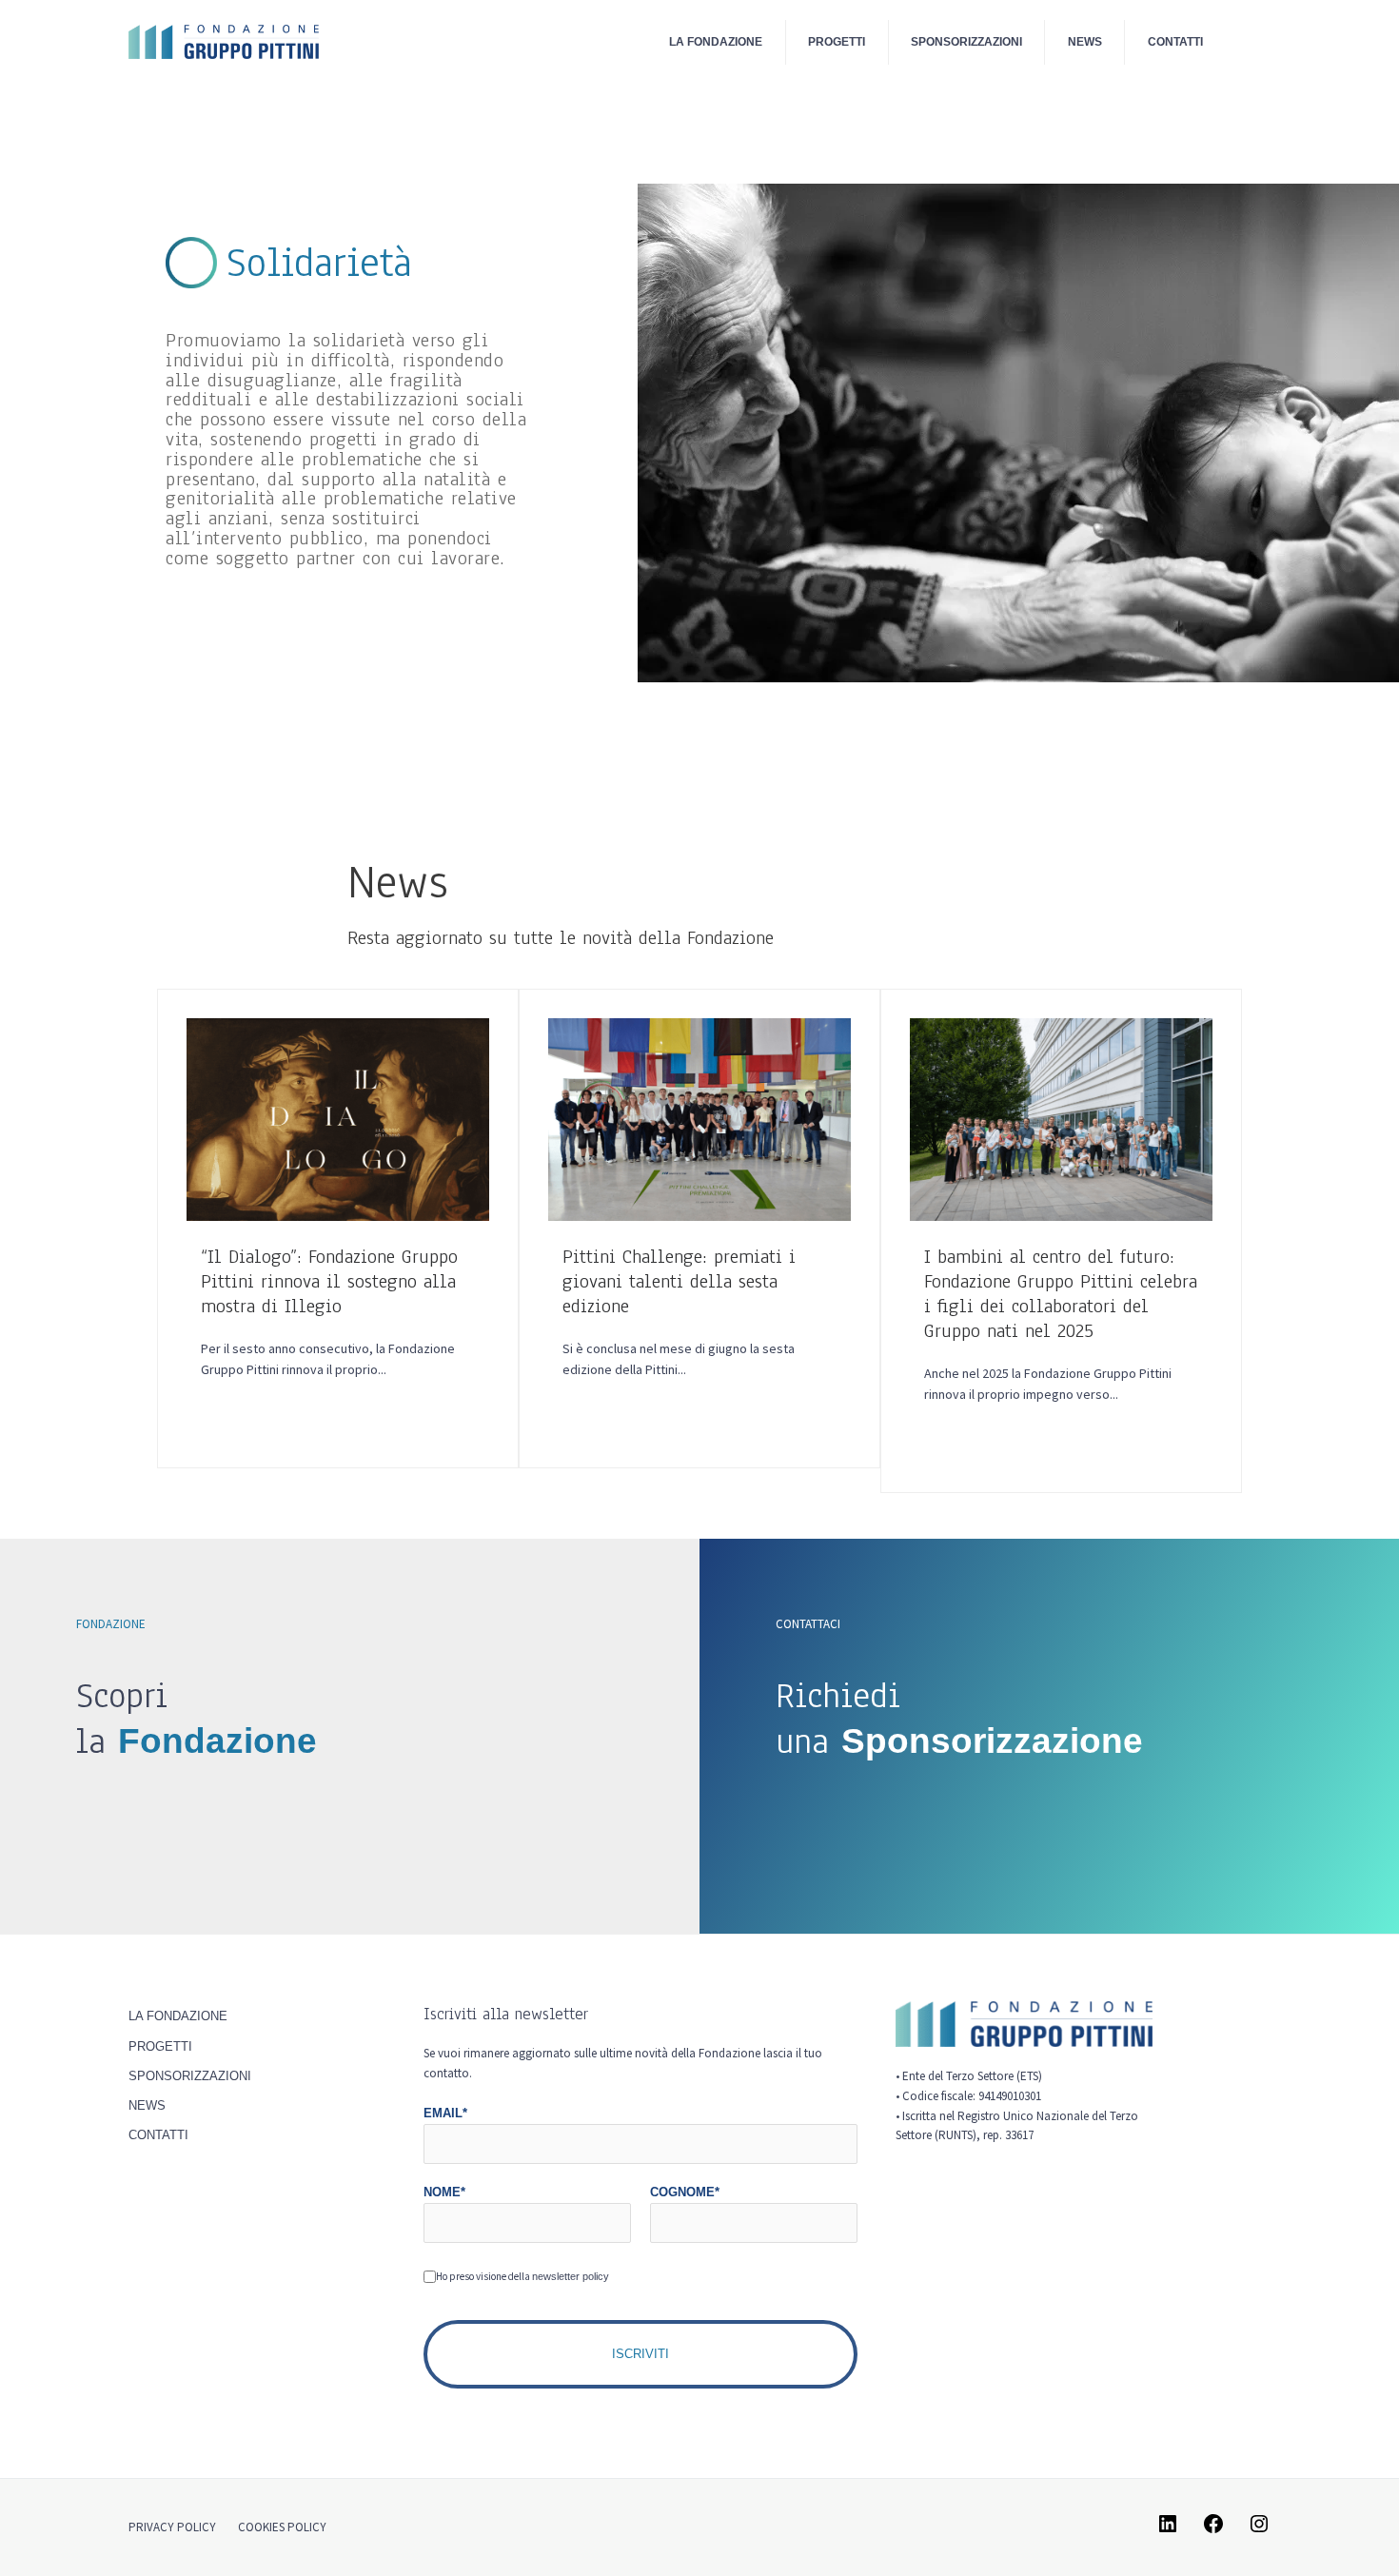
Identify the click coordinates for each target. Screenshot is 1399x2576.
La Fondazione (716, 41)
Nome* (444, 2192)
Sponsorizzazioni (966, 41)
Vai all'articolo (378, 1405)
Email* (445, 2113)
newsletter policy (571, 2276)
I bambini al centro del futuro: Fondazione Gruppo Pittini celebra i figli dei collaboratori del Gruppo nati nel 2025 (1061, 1294)
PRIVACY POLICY (172, 2527)
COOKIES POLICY (282, 2527)
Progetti (837, 41)
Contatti (1175, 41)
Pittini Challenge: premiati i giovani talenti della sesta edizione (679, 1281)
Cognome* (685, 2192)
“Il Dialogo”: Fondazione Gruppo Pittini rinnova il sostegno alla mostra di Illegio (329, 1281)
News (1085, 41)
